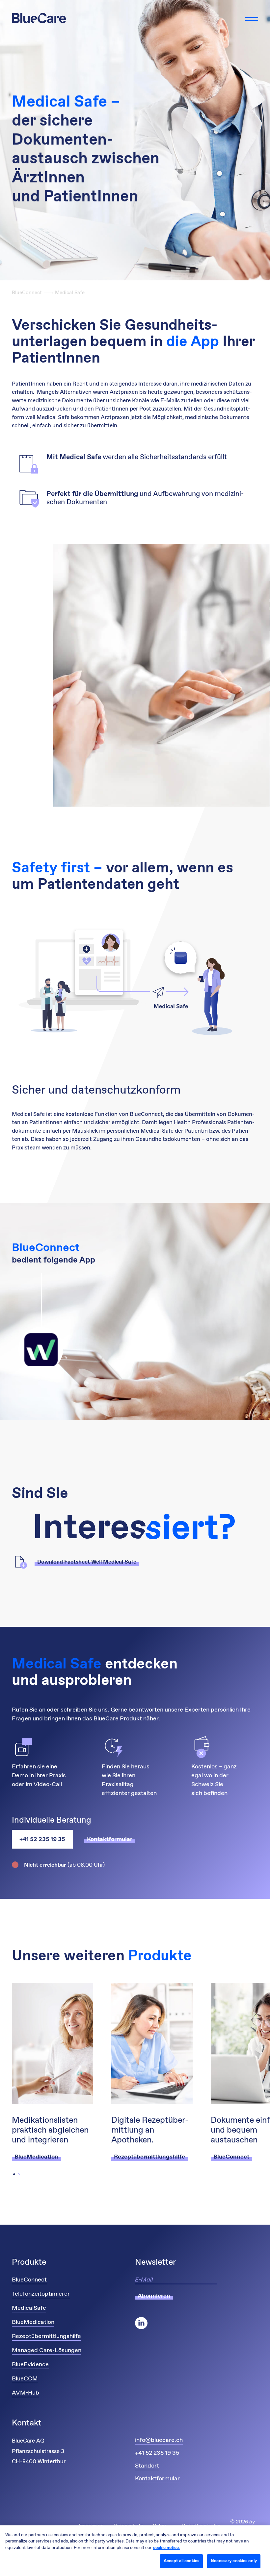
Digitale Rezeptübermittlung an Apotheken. (150, 2131)
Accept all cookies (181, 2561)
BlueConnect (27, 293)
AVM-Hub (26, 2393)
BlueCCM (25, 2379)
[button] (14, 2174)
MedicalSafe (29, 2308)
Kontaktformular (157, 2479)
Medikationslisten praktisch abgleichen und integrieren (50, 2131)
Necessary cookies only (234, 2561)
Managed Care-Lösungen (47, 2351)
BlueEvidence (30, 2365)
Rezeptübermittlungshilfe (46, 2336)
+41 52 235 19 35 (42, 1839)
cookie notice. (167, 2548)
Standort (147, 2466)
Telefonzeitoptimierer (41, 2294)
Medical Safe (70, 293)
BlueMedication (33, 2322)
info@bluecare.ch (159, 2440)
